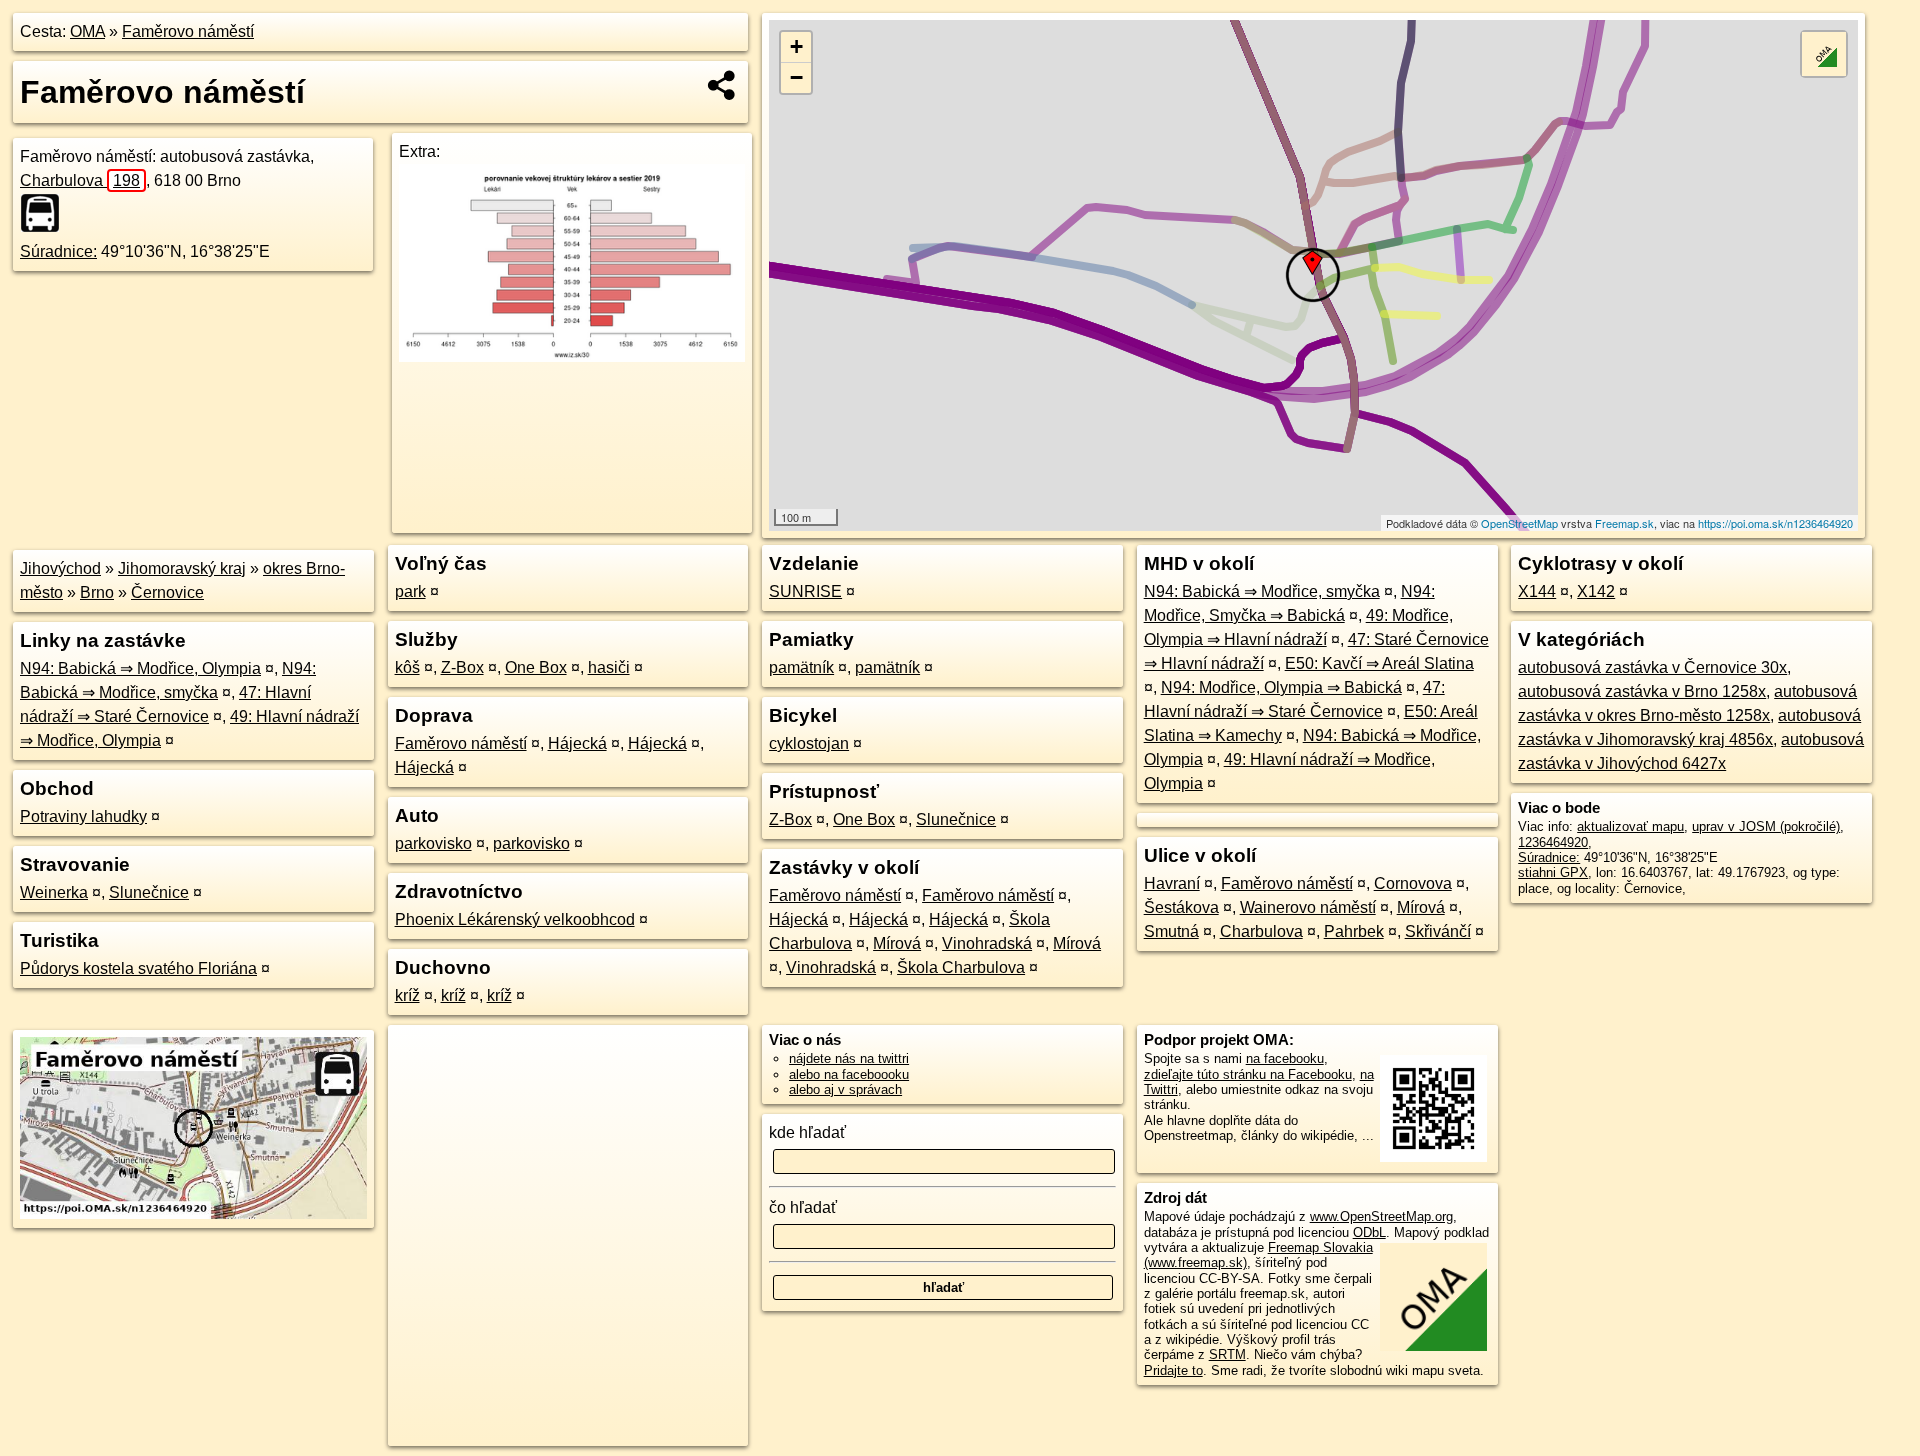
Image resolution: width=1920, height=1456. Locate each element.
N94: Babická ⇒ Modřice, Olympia (140, 668)
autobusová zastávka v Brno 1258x (1642, 691)
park (410, 591)
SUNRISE (805, 591)
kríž (407, 995)
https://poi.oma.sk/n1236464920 (1775, 523)
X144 (1537, 591)
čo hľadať (803, 1207)
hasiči (609, 667)
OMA (87, 31)
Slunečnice (149, 892)
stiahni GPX (1553, 872)
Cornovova (1413, 883)
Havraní (1172, 883)
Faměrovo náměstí (188, 31)
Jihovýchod (60, 568)
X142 (1596, 591)
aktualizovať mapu (1630, 826)
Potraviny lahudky (83, 816)
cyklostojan (809, 743)
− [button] (796, 77)
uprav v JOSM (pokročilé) (1766, 826)
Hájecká (577, 743)
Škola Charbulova (961, 967)
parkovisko (433, 843)
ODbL (1369, 1232)
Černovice (167, 592)
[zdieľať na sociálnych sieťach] (722, 85)
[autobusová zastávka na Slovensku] (46, 213)
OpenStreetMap (1519, 523)
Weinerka (54, 892)
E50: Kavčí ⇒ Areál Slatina (1379, 663)
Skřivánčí (1438, 931)
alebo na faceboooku (849, 1074)
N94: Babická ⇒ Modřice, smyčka (1262, 591)
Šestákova (1181, 907)
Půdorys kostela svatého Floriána (138, 968)
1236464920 (1553, 842)
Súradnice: (58, 251)
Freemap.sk (1624, 523)
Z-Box (462, 667)
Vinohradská (987, 943)
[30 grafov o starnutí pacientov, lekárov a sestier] (572, 356)
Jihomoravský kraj (182, 568)
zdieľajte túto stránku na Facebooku (1248, 1074)
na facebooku (1285, 1058)
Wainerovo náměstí (1308, 907)
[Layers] (1824, 54)
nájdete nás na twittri (849, 1058)
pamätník (801, 667)
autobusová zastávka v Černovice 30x (1652, 667)
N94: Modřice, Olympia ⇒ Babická (1281, 687)
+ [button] (796, 46)
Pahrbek (1354, 931)
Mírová (897, 943)
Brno (97, 592)
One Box (536, 667)
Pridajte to (1173, 1370)
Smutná (1171, 931)
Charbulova (80, 180)
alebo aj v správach (845, 1089)
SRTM (1227, 1354)
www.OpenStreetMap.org (1381, 1216)
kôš (407, 667)
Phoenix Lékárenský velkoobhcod (515, 919)
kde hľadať (807, 1132)
